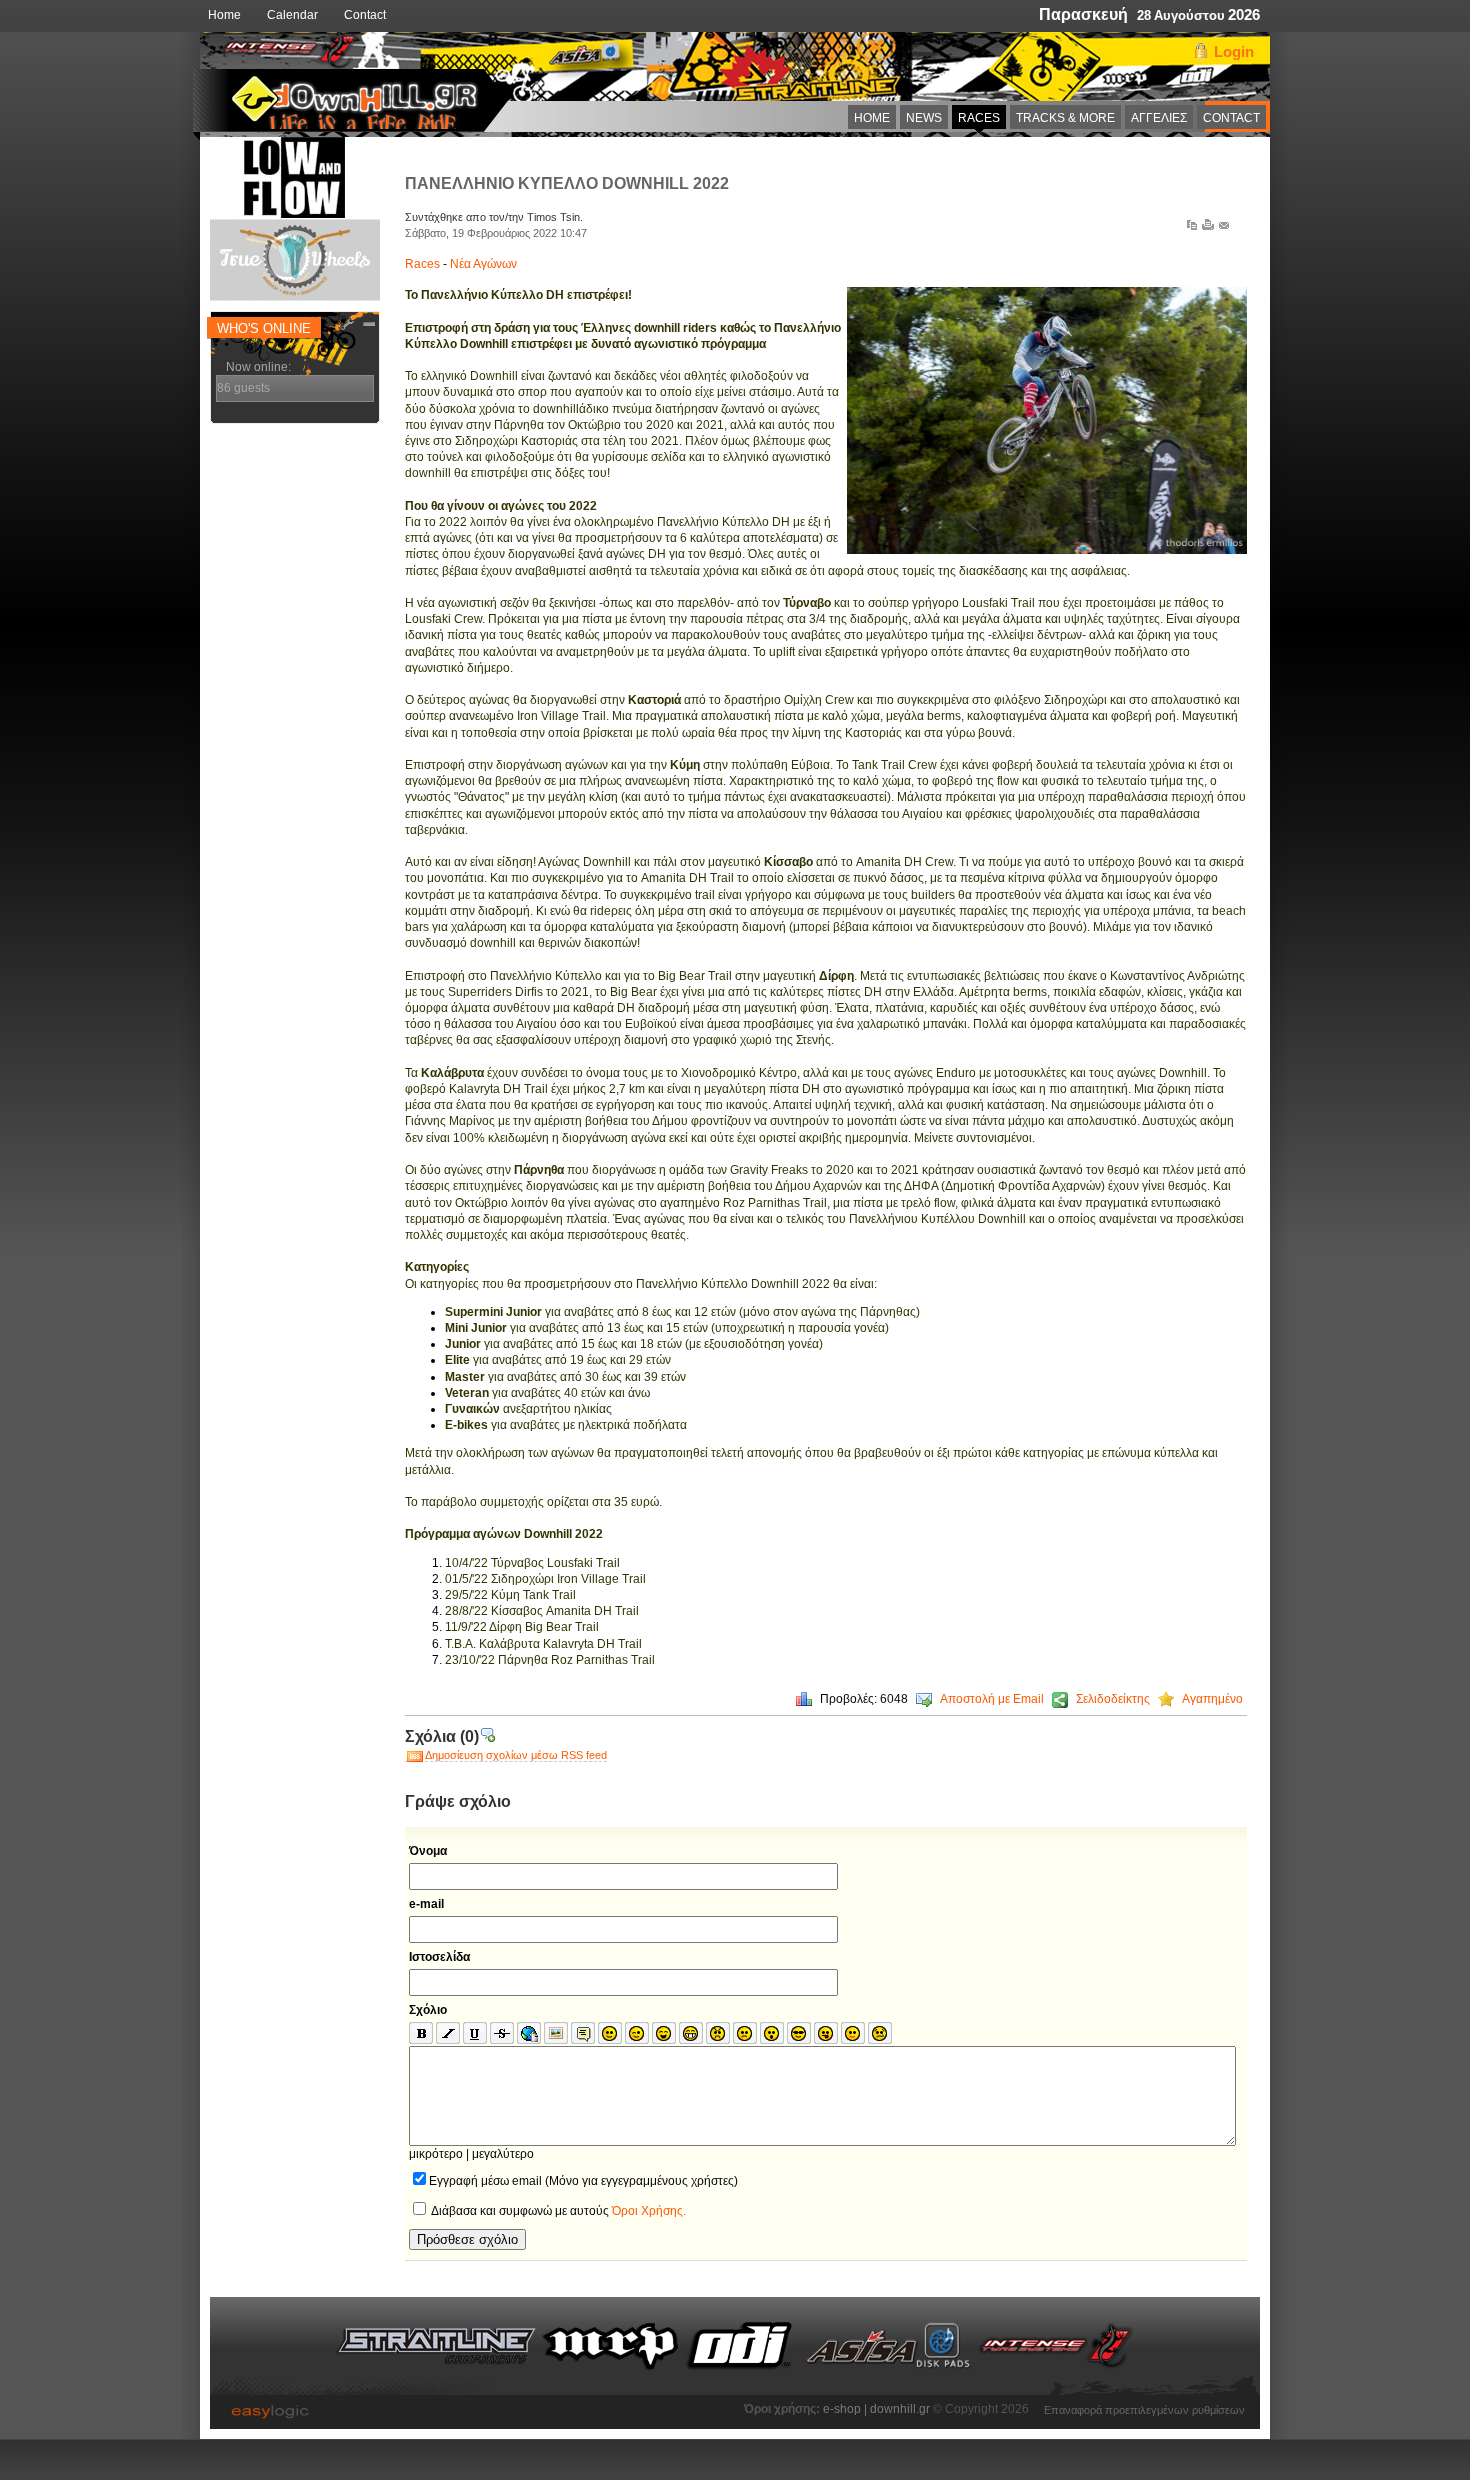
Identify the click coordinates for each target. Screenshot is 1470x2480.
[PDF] (1192, 229)
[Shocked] (772, 2034)
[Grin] (691, 2034)
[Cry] (880, 2034)
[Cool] (799, 2034)
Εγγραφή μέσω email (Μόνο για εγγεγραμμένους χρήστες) (583, 2181)
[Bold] (421, 2034)
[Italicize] (448, 2034)
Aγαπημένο (1212, 1699)
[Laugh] (664, 2034)
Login (1234, 51)
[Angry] (718, 2034)
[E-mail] (1224, 229)
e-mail (426, 1904)
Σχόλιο (428, 2010)
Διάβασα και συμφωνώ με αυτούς (557, 2211)
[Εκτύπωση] (1208, 229)
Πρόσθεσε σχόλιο (467, 2239)
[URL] (529, 2034)
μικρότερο (436, 2154)
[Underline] (475, 2034)
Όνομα (428, 1851)
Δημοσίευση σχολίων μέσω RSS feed (516, 1755)
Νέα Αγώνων (483, 264)
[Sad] (745, 2034)
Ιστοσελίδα (439, 1957)
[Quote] (583, 2034)
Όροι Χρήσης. (649, 2211)
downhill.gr (901, 2409)
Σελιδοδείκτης (1113, 1699)
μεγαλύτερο (503, 2154)
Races (424, 264)
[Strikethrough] (502, 2034)
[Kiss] (853, 2034)
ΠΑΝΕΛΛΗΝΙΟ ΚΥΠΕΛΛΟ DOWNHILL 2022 (567, 183)
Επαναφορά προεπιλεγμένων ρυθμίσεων (1144, 2408)
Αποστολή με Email (992, 1699)
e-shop (842, 2409)
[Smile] (610, 2034)
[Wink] (637, 2034)
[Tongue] (826, 2034)
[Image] (556, 2034)
